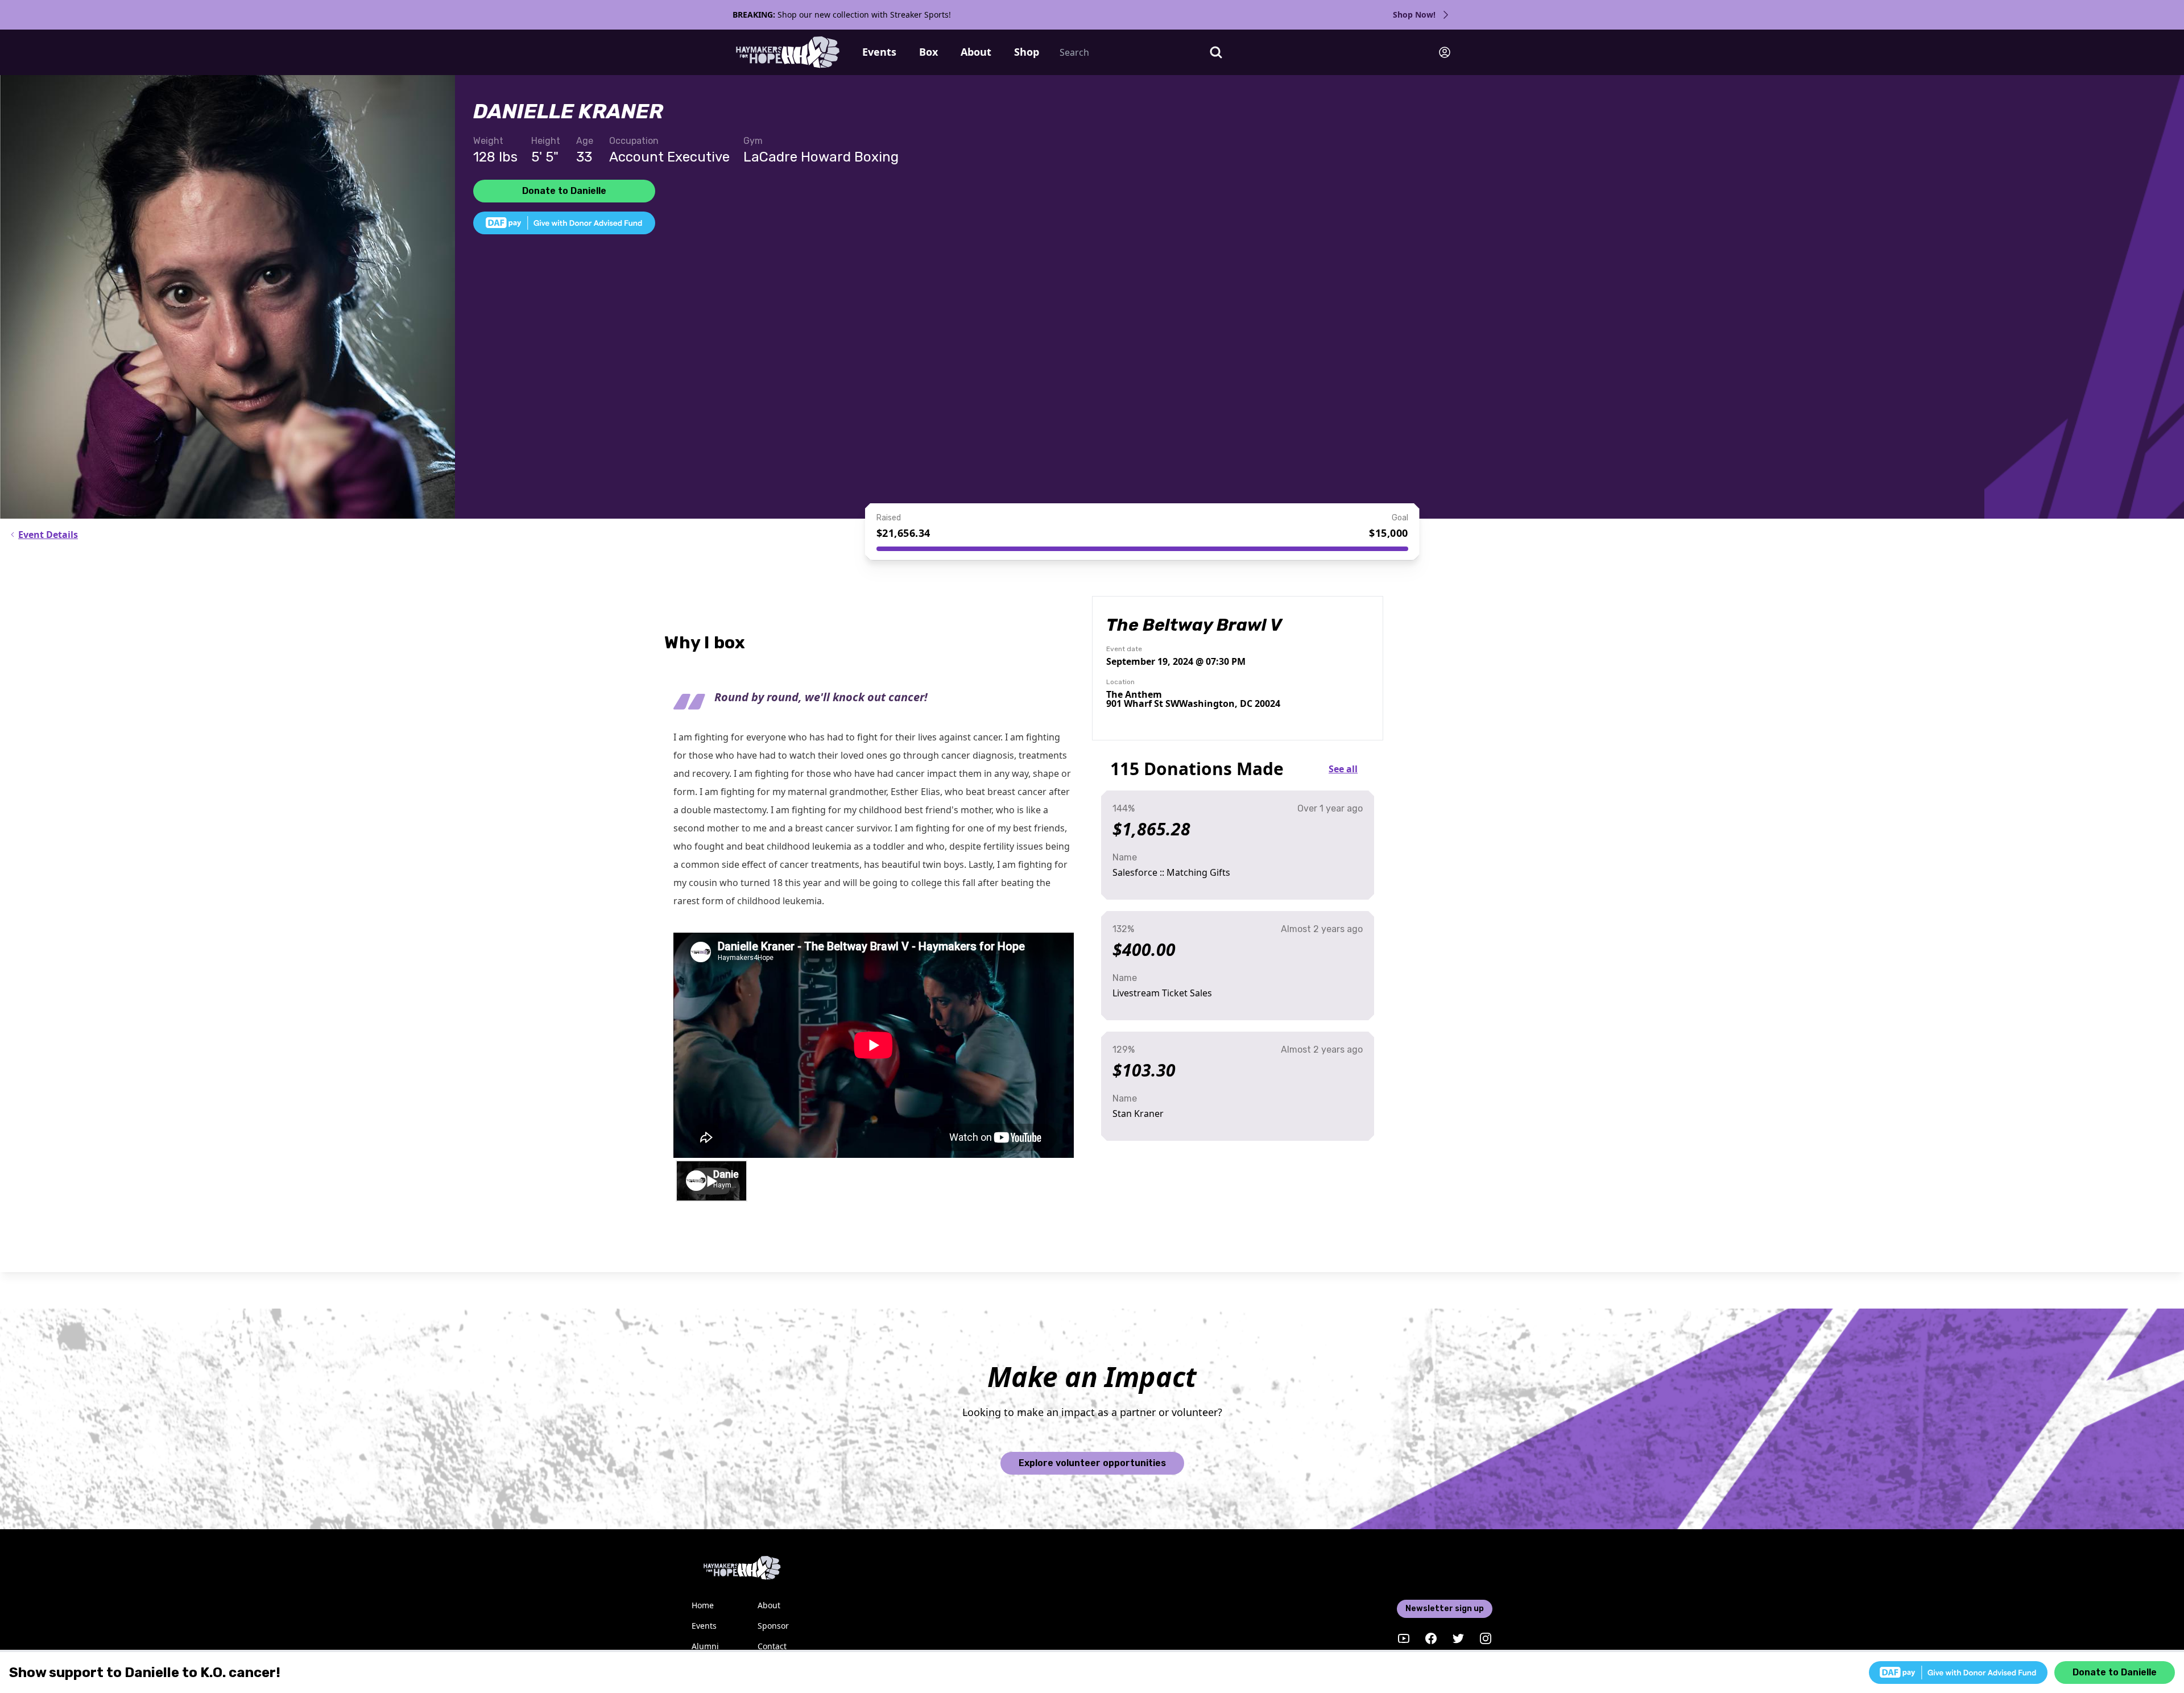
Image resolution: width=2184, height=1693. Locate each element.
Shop (1027, 52)
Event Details (48, 535)
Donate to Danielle (564, 191)
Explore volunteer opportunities (1092, 1463)
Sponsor (773, 1626)
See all (1343, 769)
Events (879, 52)
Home (703, 1605)
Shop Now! (1414, 15)
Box (928, 52)
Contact (772, 1646)
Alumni (705, 1646)
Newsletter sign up (1445, 1609)
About (976, 52)
